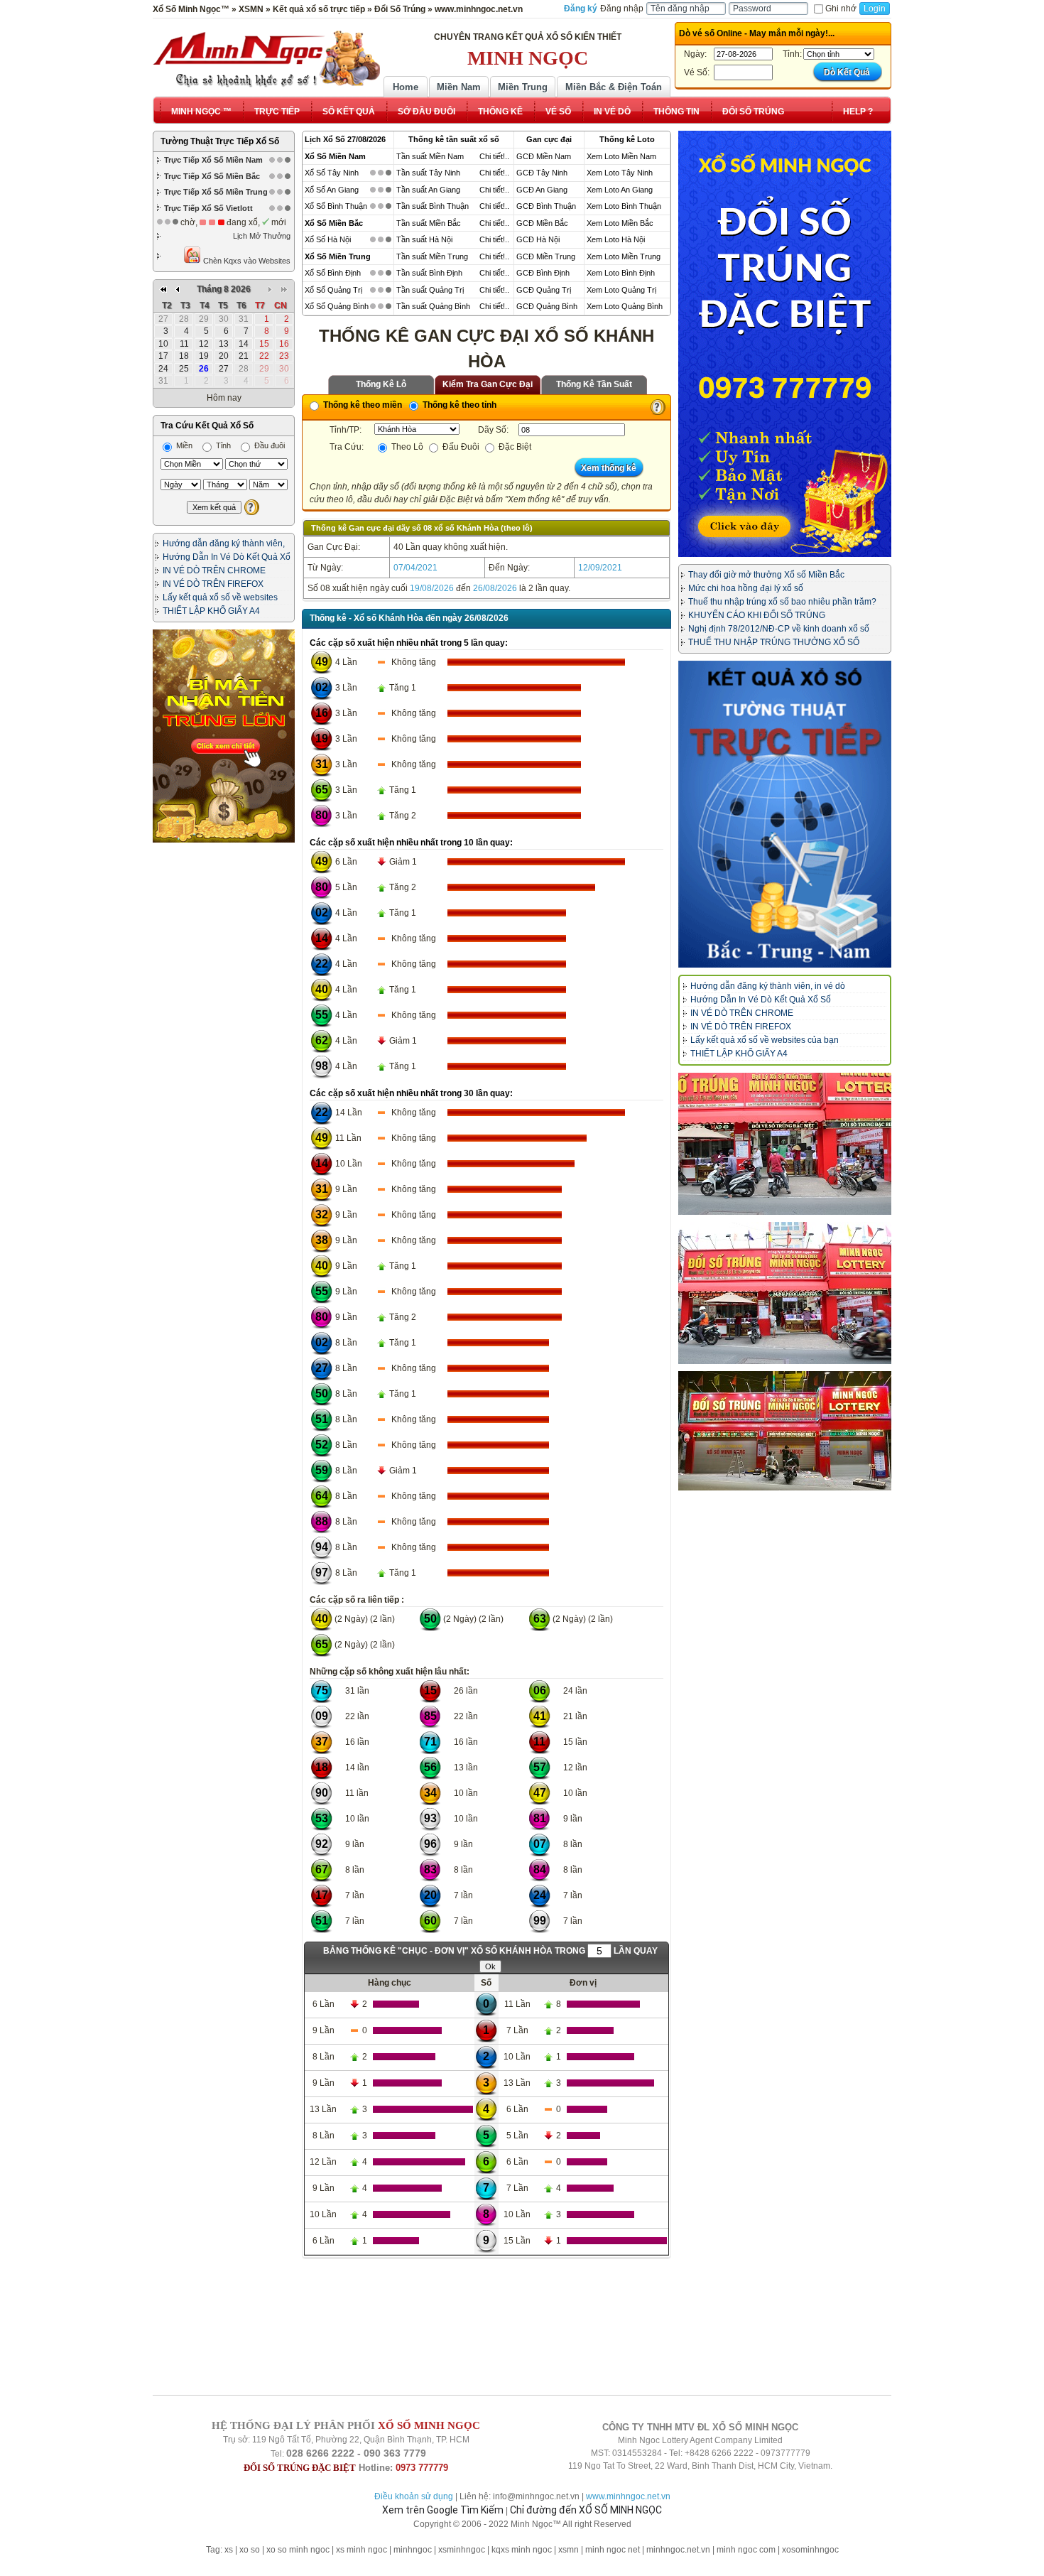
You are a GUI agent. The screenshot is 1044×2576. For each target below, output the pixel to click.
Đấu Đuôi (460, 447)
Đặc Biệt (514, 447)
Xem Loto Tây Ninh (620, 173)
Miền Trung (523, 87)
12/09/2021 (600, 568)
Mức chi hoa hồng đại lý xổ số (746, 588)
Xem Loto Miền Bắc (620, 223)
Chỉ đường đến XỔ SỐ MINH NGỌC (586, 2510)
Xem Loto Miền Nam (621, 156)
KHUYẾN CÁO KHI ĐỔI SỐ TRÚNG (757, 615)
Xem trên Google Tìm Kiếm (443, 2510)
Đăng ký (581, 9)
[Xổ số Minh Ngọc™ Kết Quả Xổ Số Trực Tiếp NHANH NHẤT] (266, 59)
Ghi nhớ (841, 9)
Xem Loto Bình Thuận (624, 206)
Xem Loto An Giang (620, 190)
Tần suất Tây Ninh (428, 173)
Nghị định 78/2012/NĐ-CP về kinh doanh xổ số (779, 629)
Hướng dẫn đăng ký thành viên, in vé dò (768, 986)
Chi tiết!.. (494, 156)
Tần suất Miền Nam (430, 156)
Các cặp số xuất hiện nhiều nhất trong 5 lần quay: (409, 643)
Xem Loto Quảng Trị (621, 290)
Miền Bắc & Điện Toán (614, 87)
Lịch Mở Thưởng (262, 236)
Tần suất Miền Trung (432, 256)
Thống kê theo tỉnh (458, 405)
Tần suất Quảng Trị (430, 290)
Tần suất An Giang (428, 190)
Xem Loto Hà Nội (616, 239)
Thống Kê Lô (381, 384)
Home (406, 87)
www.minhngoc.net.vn (628, 2496)
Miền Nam (459, 87)
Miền (183, 445)
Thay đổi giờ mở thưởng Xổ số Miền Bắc (766, 575)
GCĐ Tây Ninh (542, 173)
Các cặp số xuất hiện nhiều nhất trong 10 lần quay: (411, 843)
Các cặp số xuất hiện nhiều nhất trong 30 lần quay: (411, 1093)
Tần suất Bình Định (429, 273)
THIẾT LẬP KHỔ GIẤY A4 (211, 611)
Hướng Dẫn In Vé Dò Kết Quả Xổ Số (761, 1000)
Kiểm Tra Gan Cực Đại (488, 384)
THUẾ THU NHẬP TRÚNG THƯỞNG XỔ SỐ (774, 642)
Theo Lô (406, 447)
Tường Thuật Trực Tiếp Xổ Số (220, 141)
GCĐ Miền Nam (544, 156)
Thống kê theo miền (361, 405)
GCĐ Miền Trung (546, 256)
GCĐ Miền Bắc (542, 223)
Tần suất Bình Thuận (433, 206)
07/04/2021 (415, 568)
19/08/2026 (432, 588)
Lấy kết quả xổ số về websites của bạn (765, 1040)
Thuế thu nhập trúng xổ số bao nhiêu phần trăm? (782, 602)
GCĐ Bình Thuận (546, 206)
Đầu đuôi (268, 445)
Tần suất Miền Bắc (429, 223)
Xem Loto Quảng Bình (625, 306)
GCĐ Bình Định (543, 273)
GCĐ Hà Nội (538, 239)
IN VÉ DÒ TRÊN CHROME (214, 570)
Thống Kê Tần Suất (594, 384)
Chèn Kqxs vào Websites (246, 261)
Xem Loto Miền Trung (624, 256)
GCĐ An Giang (542, 190)
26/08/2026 (495, 588)
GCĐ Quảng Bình (547, 306)
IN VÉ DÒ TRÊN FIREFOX (213, 584)
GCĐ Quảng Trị (544, 290)
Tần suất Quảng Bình (433, 306)
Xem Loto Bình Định (621, 273)
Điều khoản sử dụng (414, 2496)
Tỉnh (222, 445)
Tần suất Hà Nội (424, 239)
